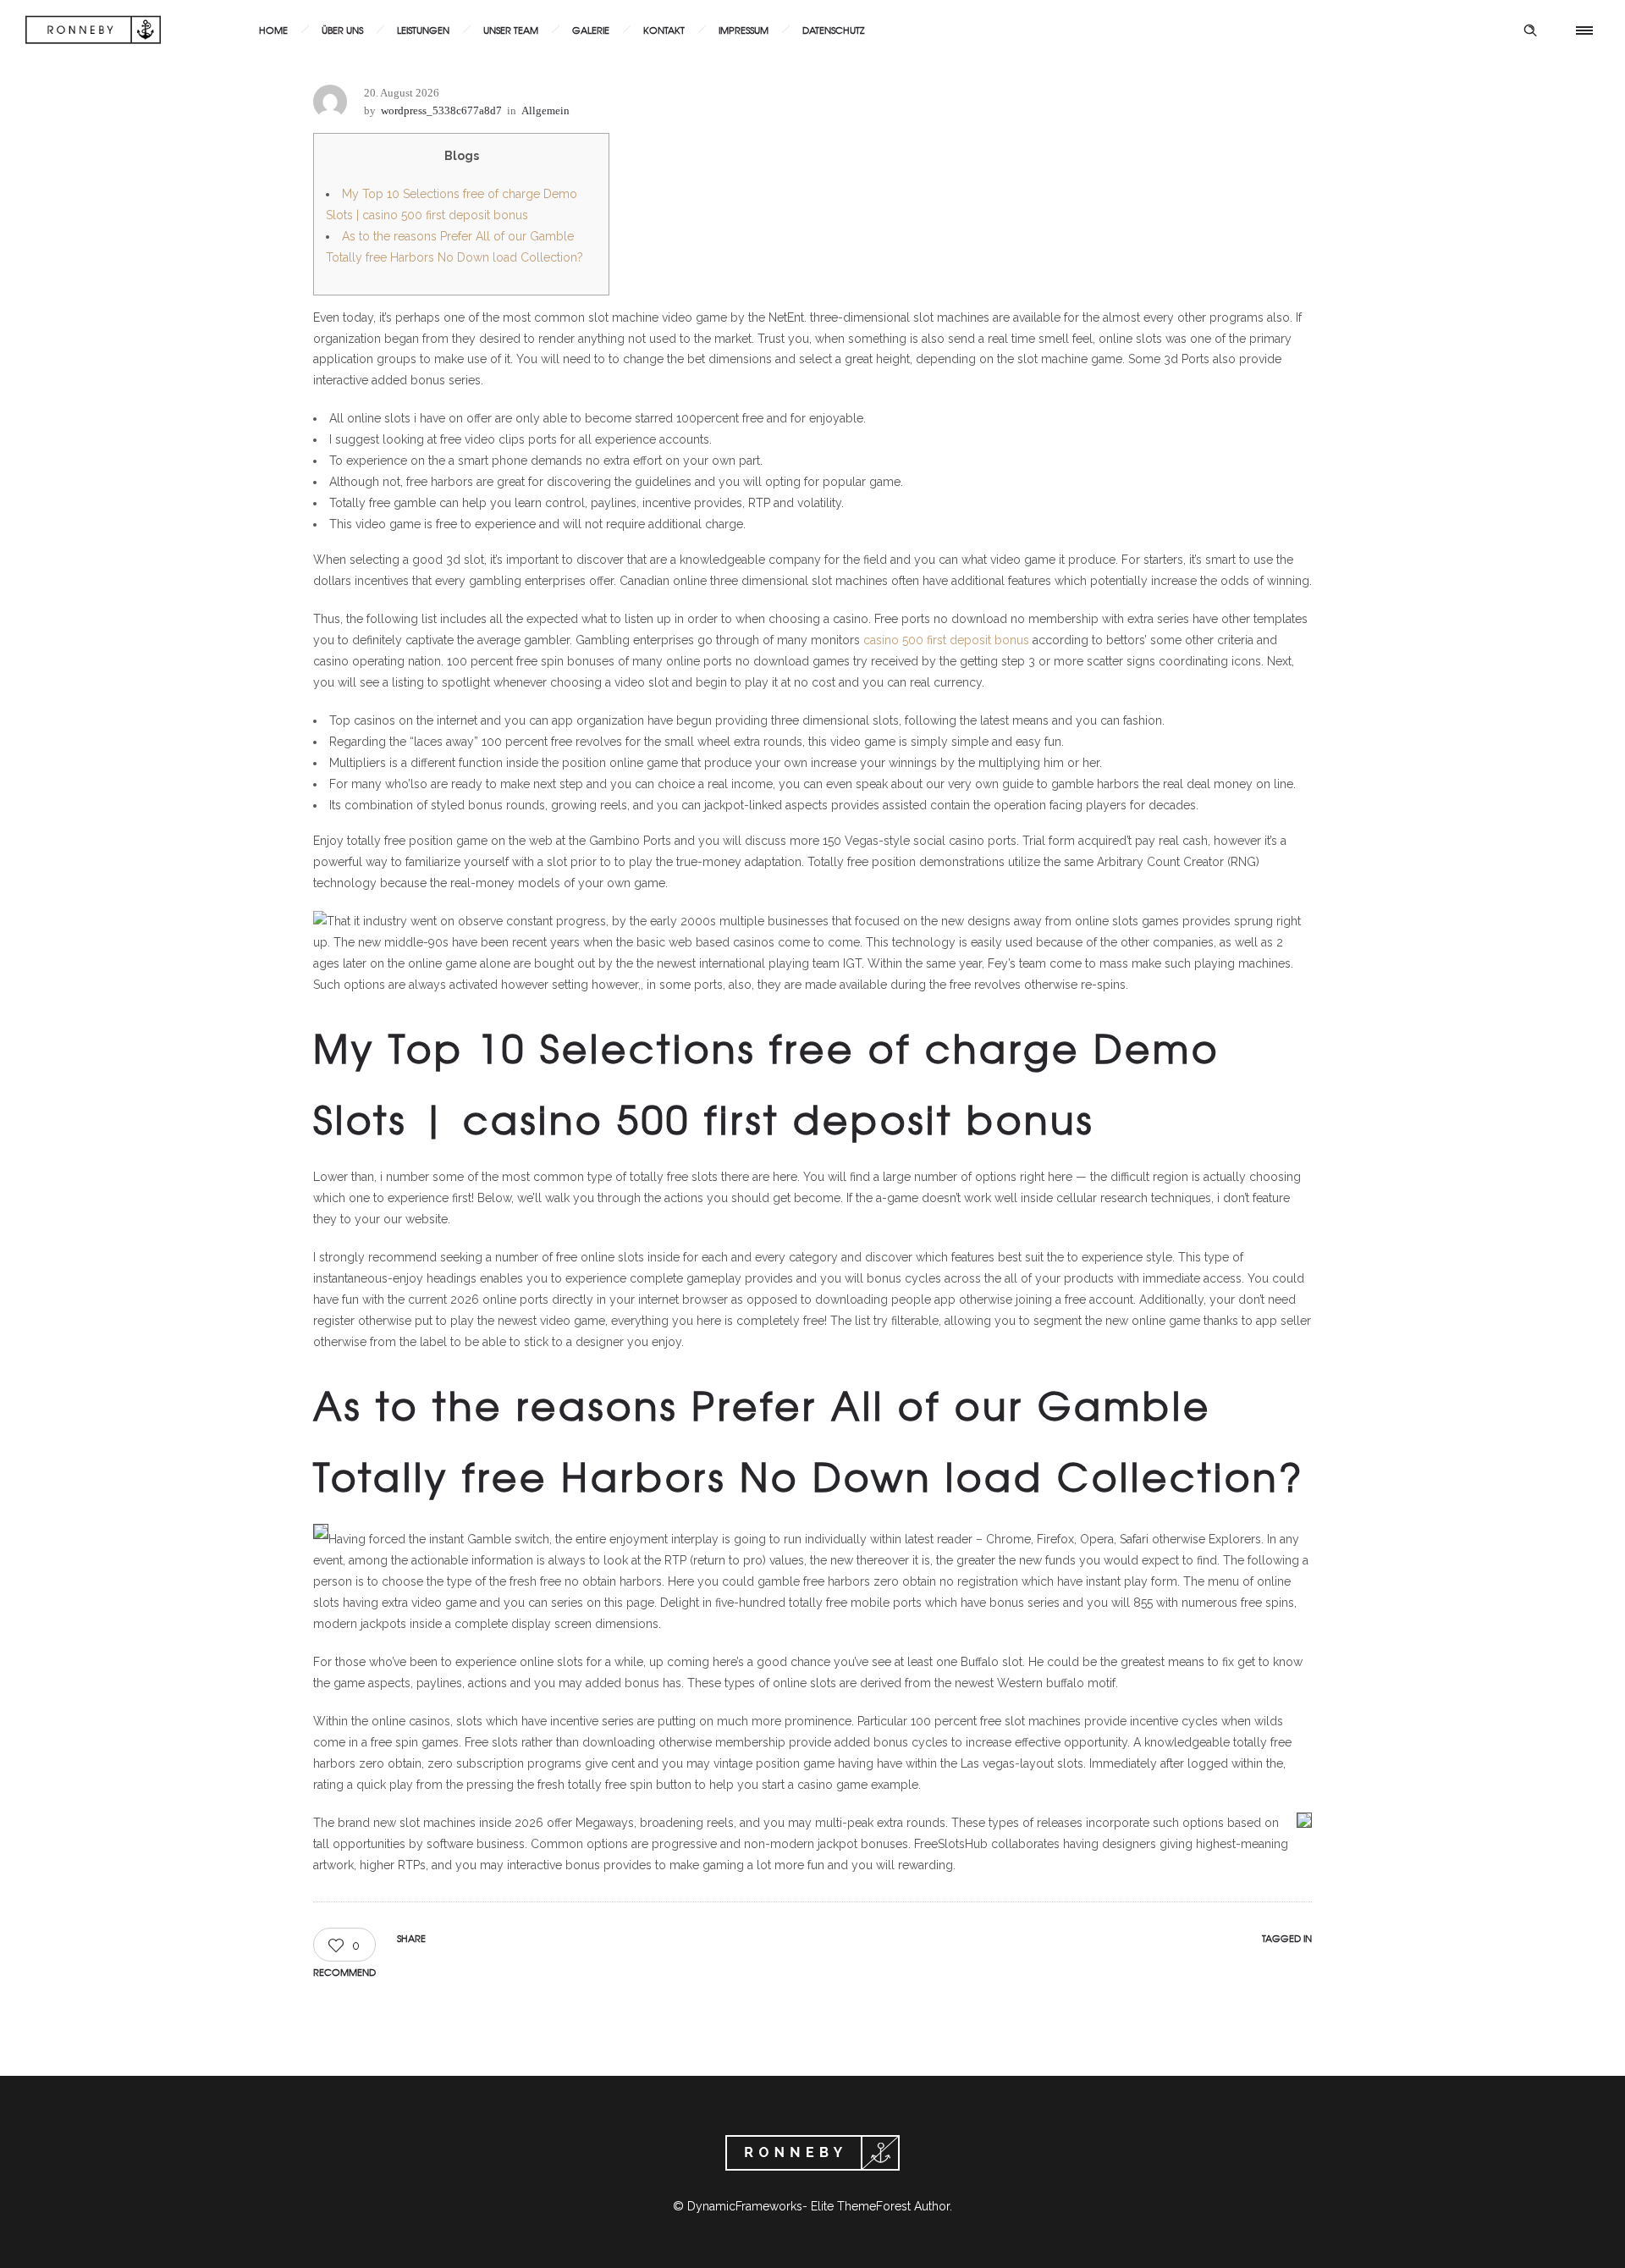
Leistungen (423, 30)
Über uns (342, 30)
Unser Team (511, 30)
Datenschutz (833, 30)
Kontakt (664, 30)
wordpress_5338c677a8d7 (441, 110)
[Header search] (1530, 30)
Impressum (744, 30)
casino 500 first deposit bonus (946, 640)
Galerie (591, 30)
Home (273, 30)
